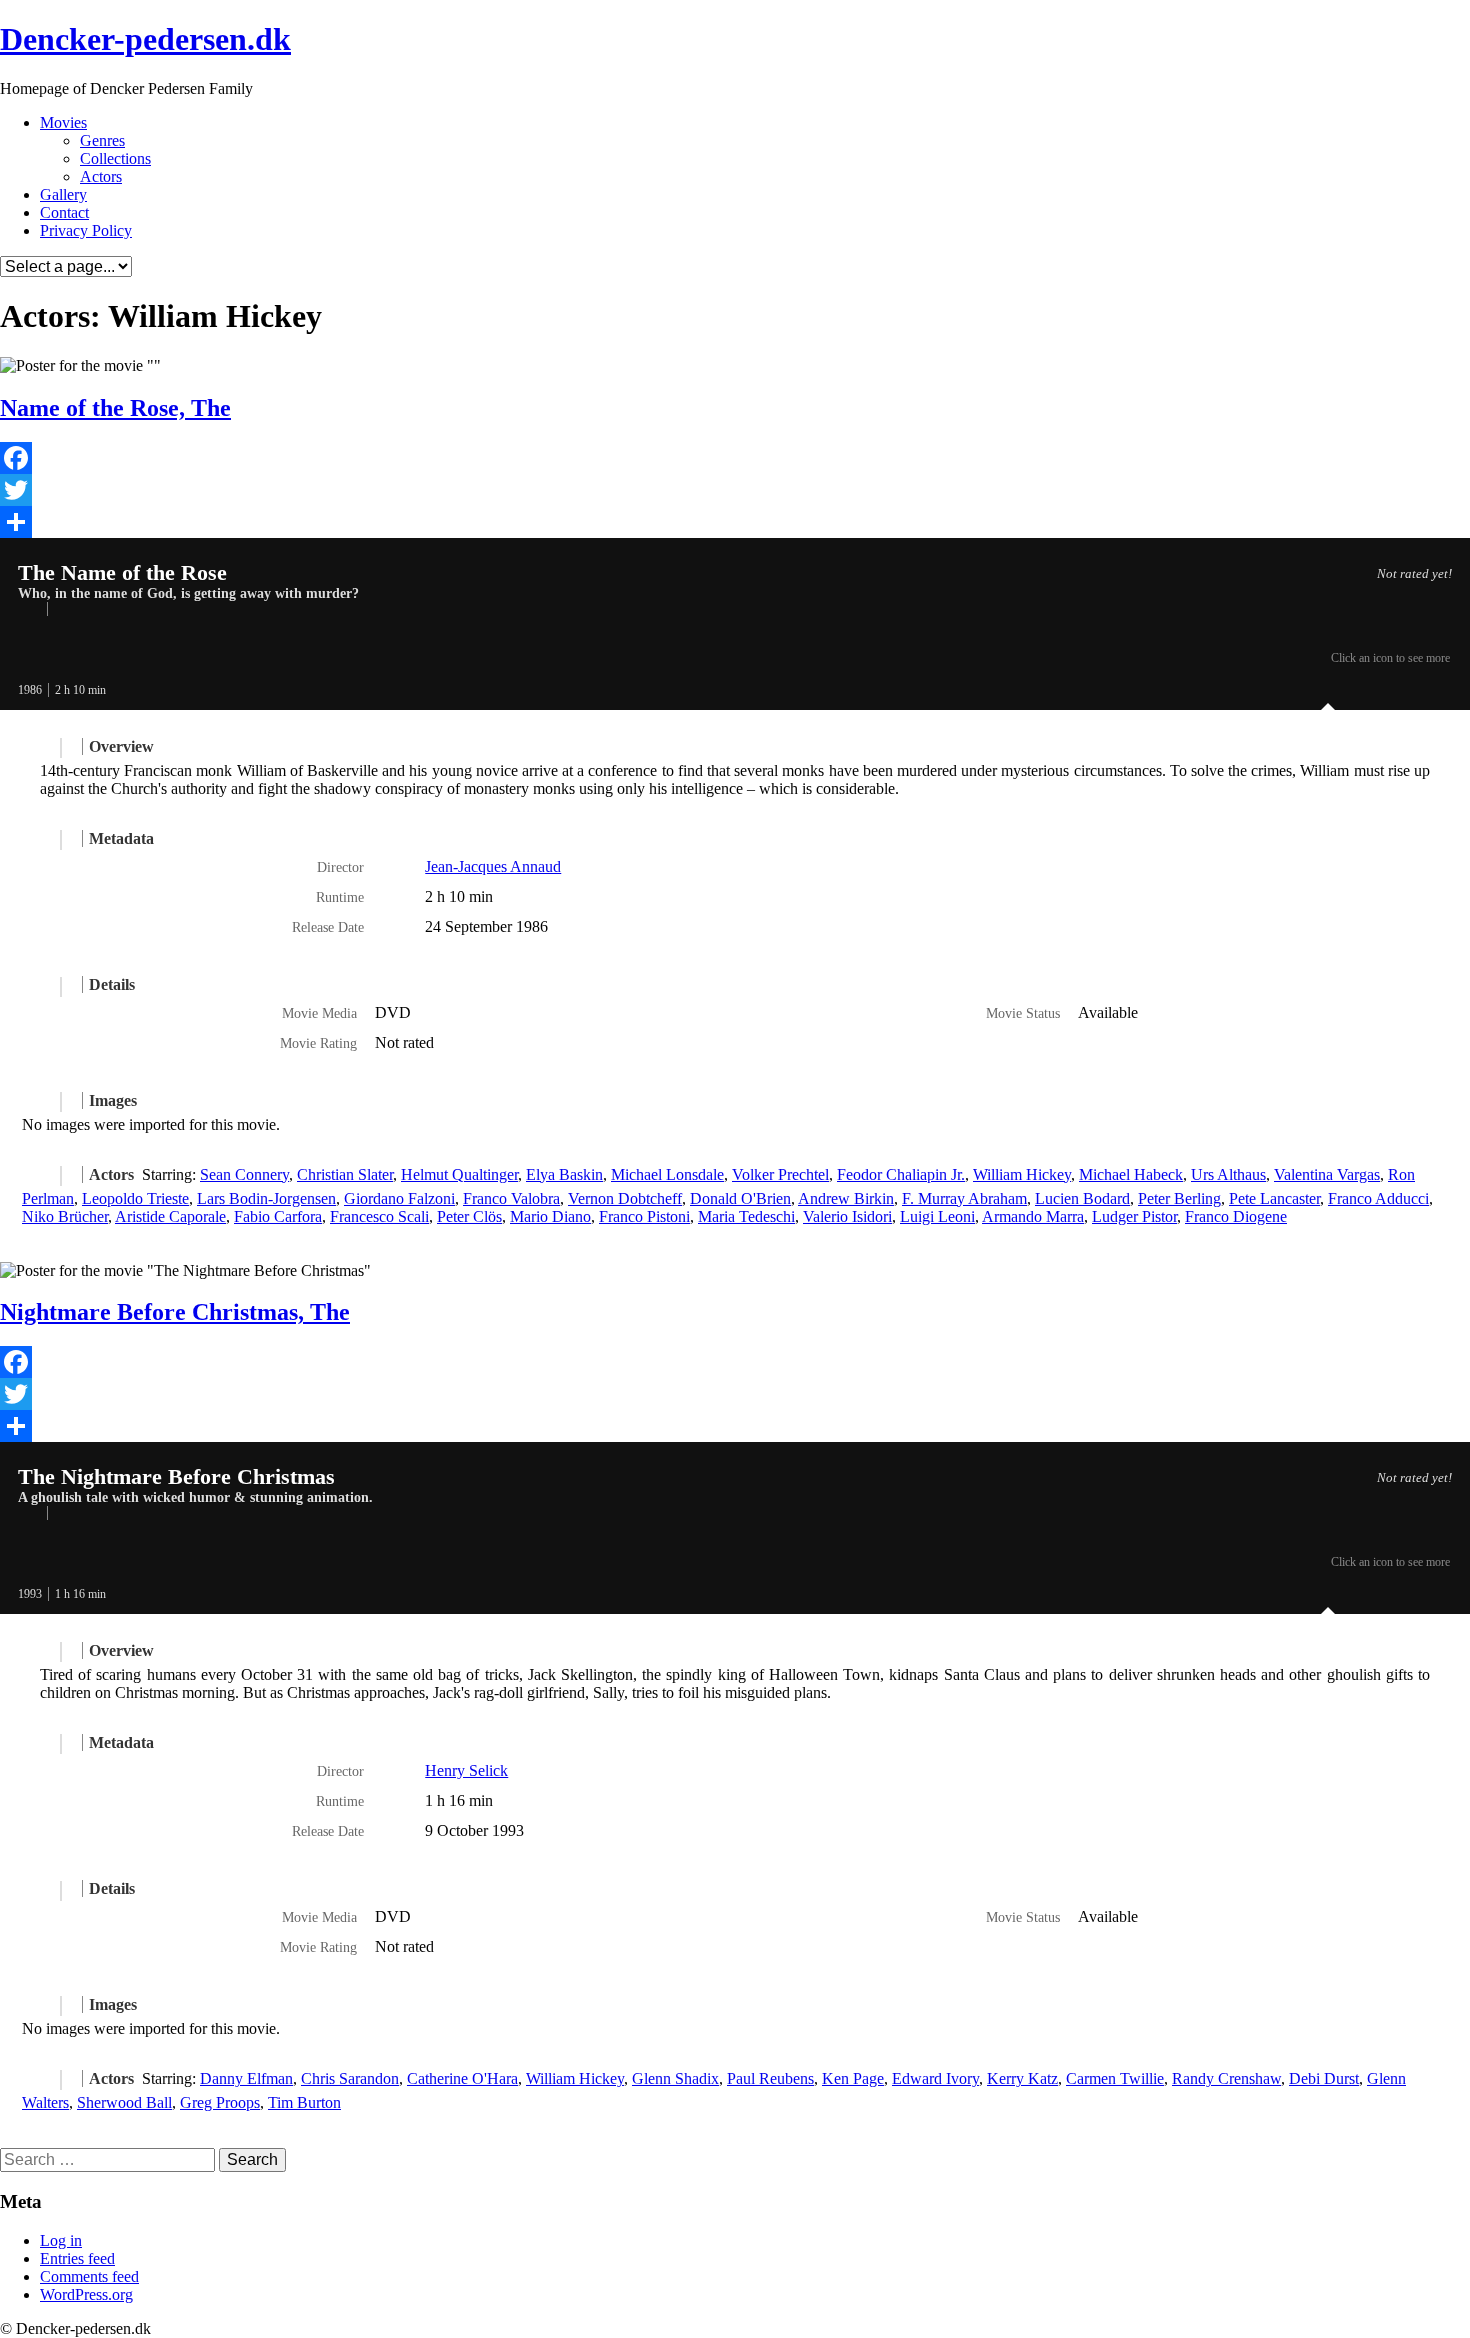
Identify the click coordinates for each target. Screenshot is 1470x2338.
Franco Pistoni (644, 1216)
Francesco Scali (379, 1216)
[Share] (735, 522)
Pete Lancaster (1274, 1198)
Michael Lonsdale (667, 1174)
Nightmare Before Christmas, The (175, 1312)
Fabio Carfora (278, 1216)
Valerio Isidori (847, 1216)
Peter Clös (469, 1216)
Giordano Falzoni (399, 1198)
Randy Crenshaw (1226, 2078)
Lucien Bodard (1082, 1198)
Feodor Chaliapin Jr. (901, 1174)
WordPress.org (86, 2294)
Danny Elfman (246, 2078)
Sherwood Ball (124, 2102)
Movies (63, 122)
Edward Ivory (935, 2078)
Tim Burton (304, 2102)
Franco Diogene (1236, 1216)
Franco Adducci (1378, 1198)
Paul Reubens (770, 2078)
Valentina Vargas (1327, 1174)
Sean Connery (244, 1174)
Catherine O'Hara (462, 2078)
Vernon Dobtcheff (625, 1198)
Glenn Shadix (675, 2078)
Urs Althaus (1228, 1174)
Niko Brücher (65, 1216)
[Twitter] (735, 490)
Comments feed (89, 2276)
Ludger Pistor (1134, 1216)
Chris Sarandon (350, 2078)
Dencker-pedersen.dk (145, 39)
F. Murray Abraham (964, 1198)
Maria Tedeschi (746, 1216)
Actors (101, 176)
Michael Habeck (1131, 1174)
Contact (64, 212)
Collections (115, 158)
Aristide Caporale (170, 1216)
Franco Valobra (511, 1198)
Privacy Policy (86, 230)
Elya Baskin (564, 1174)
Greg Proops (220, 2102)
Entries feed (77, 2258)
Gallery (63, 194)
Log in (61, 2240)
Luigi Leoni (937, 1216)
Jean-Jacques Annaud (493, 866)
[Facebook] (735, 458)
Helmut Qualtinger (459, 1174)
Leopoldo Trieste (135, 1198)
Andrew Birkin (846, 1198)
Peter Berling (1179, 1198)
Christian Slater (345, 1174)
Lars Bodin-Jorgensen (266, 1198)
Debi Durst (1324, 2078)
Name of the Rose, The (115, 408)
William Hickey (1022, 1174)
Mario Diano (550, 1216)
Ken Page (853, 2078)
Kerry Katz (1022, 2078)
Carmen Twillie (1115, 2078)
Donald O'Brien (740, 1198)
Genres (102, 140)
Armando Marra (1033, 1216)
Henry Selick (466, 1770)
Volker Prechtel (780, 1174)
